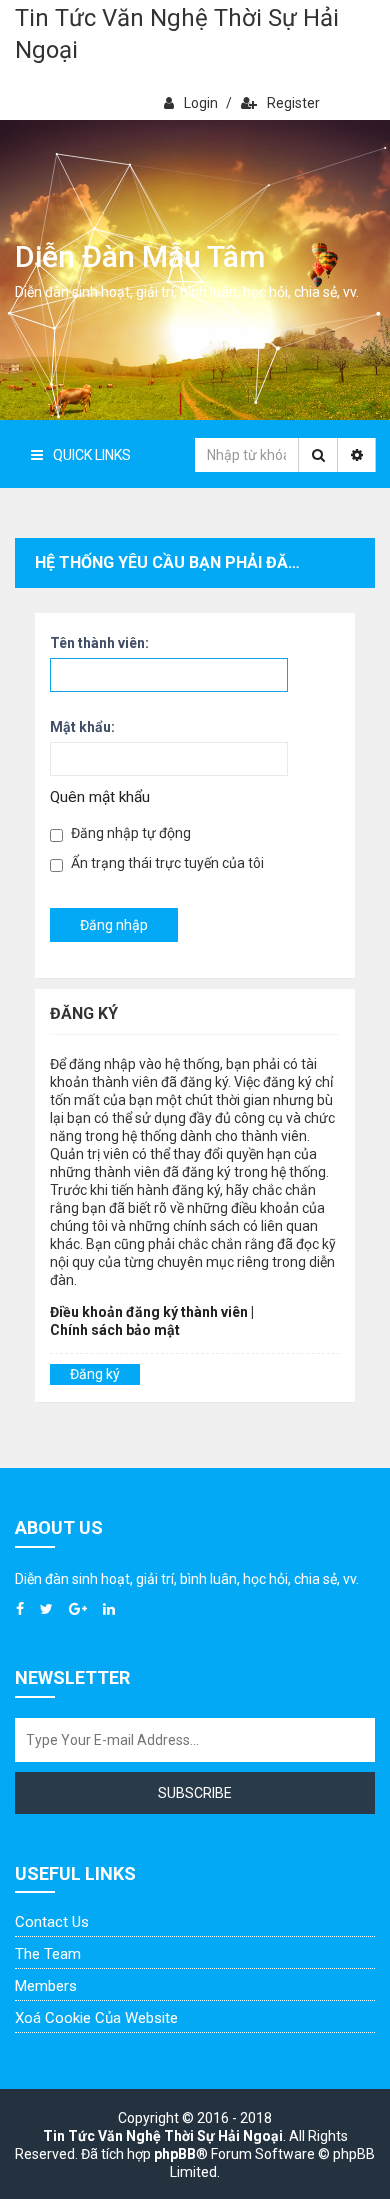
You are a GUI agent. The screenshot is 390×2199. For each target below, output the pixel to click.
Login (201, 103)
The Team (48, 1954)
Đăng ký (95, 1374)
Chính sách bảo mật (115, 1330)
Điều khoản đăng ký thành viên (149, 1312)
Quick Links (92, 455)
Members (46, 1986)
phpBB (175, 2154)
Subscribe (195, 1793)
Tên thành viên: (99, 643)
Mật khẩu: (82, 727)
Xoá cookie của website (96, 2018)
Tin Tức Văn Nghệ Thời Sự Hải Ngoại (177, 34)
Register (293, 103)
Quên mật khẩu (100, 797)
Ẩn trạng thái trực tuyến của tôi (166, 863)
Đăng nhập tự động (129, 833)
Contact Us (52, 1922)
